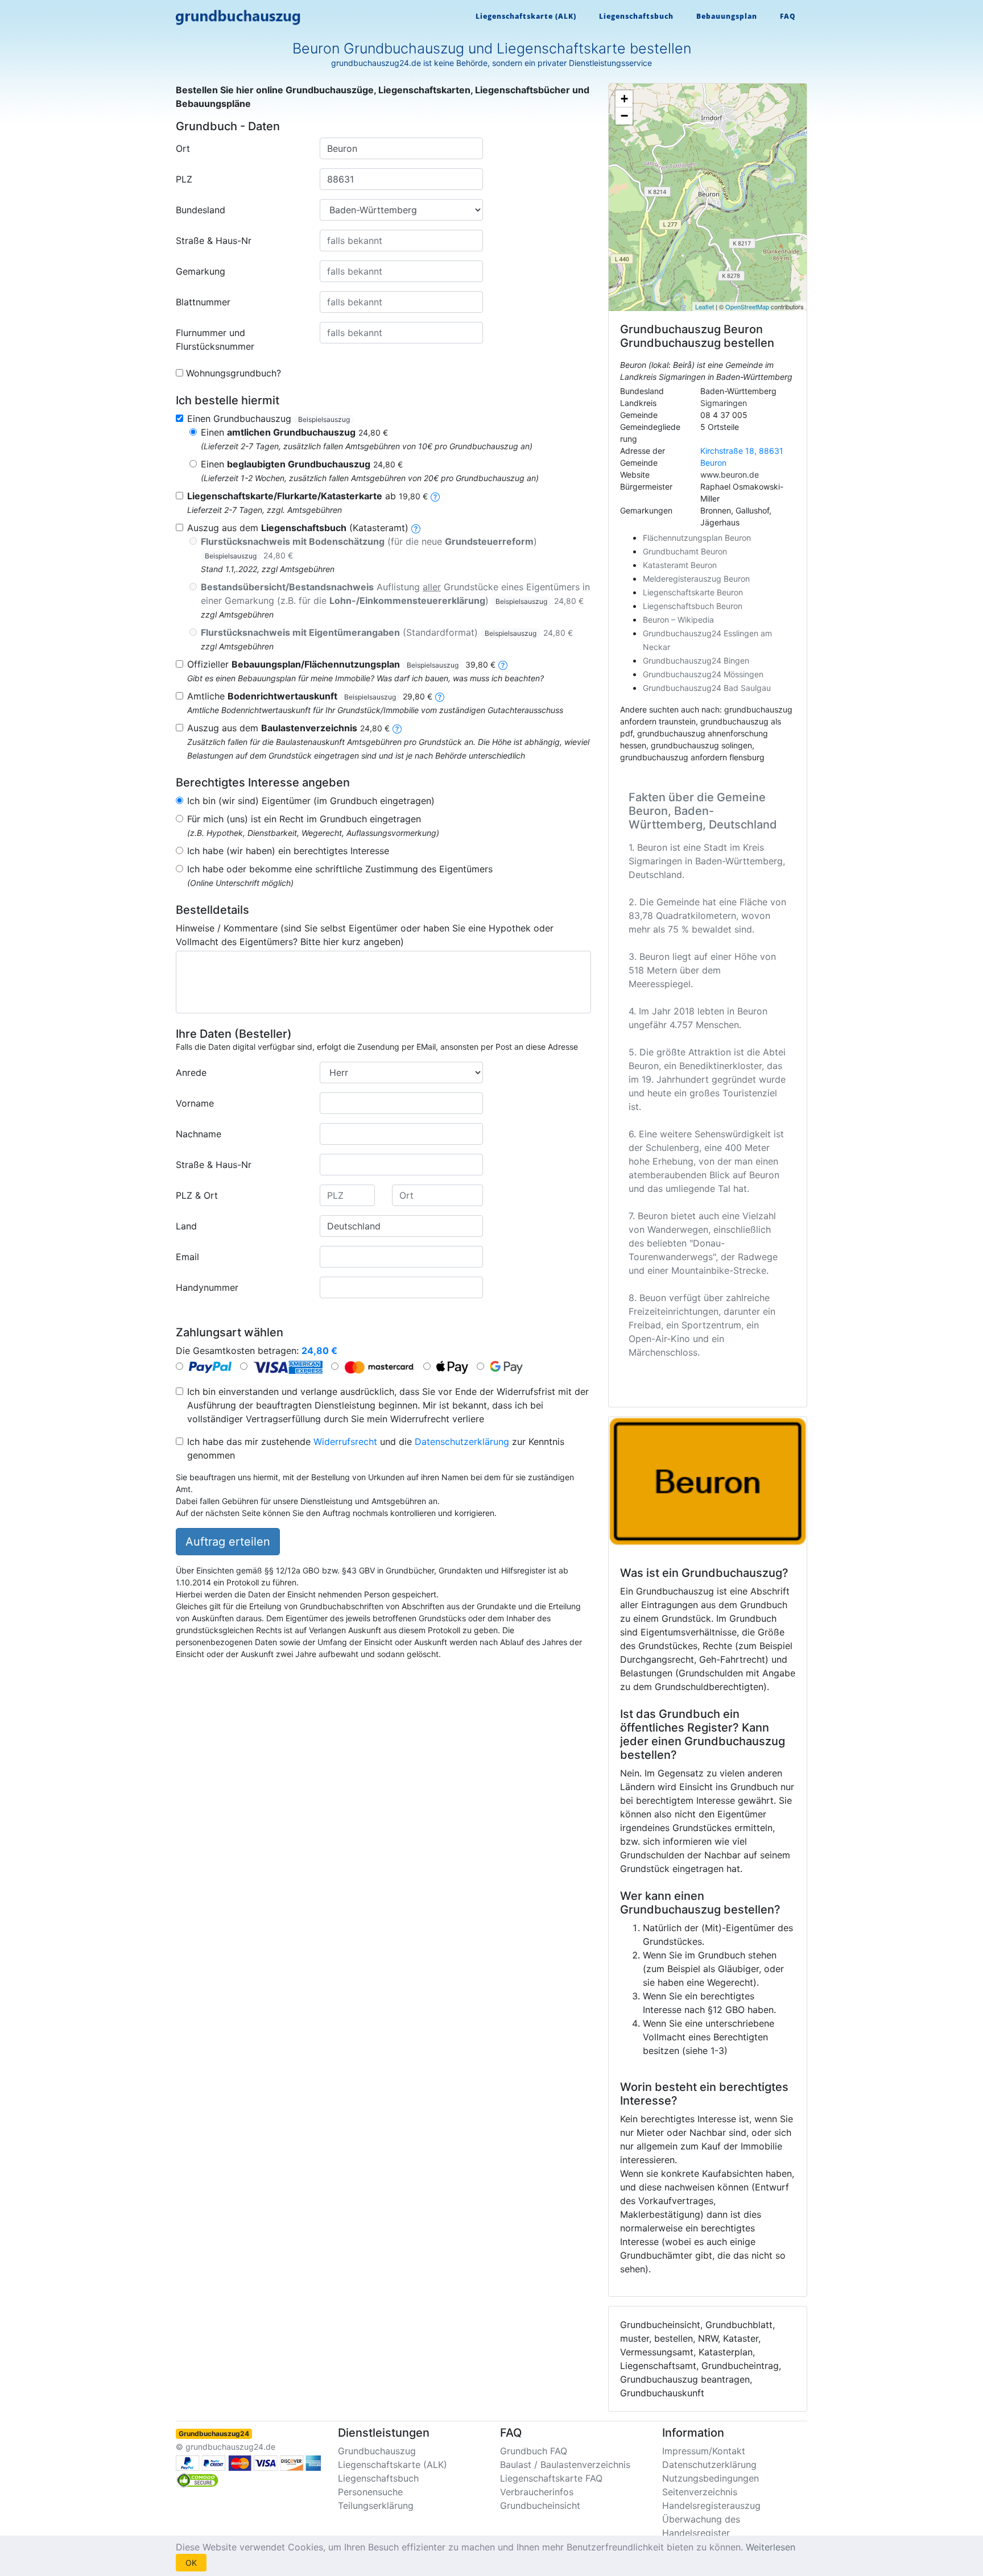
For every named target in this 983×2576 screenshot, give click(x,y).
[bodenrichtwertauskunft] (440, 696)
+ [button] (624, 99)
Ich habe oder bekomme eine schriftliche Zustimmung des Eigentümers (340, 869)
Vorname (195, 1103)
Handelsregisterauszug (711, 2505)
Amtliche (310, 696)
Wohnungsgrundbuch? (234, 373)
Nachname (199, 1134)
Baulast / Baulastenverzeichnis (565, 2465)
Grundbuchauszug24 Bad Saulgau (707, 688)
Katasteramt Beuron (680, 565)
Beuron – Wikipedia (678, 620)
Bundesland (201, 210)
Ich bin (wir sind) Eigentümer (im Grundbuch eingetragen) (311, 801)
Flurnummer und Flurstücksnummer (215, 339)
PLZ (184, 179)
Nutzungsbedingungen (711, 2478)
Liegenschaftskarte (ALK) (526, 16)
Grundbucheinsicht (540, 2505)
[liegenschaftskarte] (435, 496)
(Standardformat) (387, 632)
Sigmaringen (724, 403)
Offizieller (341, 664)
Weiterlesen (771, 2547)
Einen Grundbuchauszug (269, 419)
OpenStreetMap (747, 307)
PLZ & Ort (197, 1195)
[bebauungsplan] (503, 664)
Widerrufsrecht (345, 1442)
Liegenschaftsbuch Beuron (693, 606)
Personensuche (370, 2492)
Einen (294, 432)
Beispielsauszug (324, 419)
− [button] (624, 116)
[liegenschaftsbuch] (416, 528)
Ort (183, 148)
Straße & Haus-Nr (214, 241)
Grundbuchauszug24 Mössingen (703, 674)
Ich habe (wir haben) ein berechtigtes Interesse (288, 851)
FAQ (788, 16)
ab (307, 496)
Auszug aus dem (288, 728)
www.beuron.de (730, 475)
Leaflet (705, 307)
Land (186, 1226)
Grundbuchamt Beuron (685, 551)
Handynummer (207, 1287)
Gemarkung (201, 271)
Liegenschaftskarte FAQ (551, 2478)
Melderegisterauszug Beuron (696, 579)
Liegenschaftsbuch (636, 16)
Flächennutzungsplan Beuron (697, 538)
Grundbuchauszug (377, 2451)
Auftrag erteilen (228, 1542)
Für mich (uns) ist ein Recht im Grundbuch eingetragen (304, 819)
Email (187, 1257)
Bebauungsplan (727, 16)
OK (191, 2563)
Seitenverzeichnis (700, 2492)
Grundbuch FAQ (534, 2451)
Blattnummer (203, 302)
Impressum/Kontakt (704, 2451)
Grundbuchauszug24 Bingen (696, 660)
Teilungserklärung (376, 2505)
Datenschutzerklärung (462, 1442)
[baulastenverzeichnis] (397, 728)
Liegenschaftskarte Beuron (693, 592)
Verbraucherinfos (537, 2492)
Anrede (191, 1072)
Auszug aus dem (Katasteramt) (298, 528)
